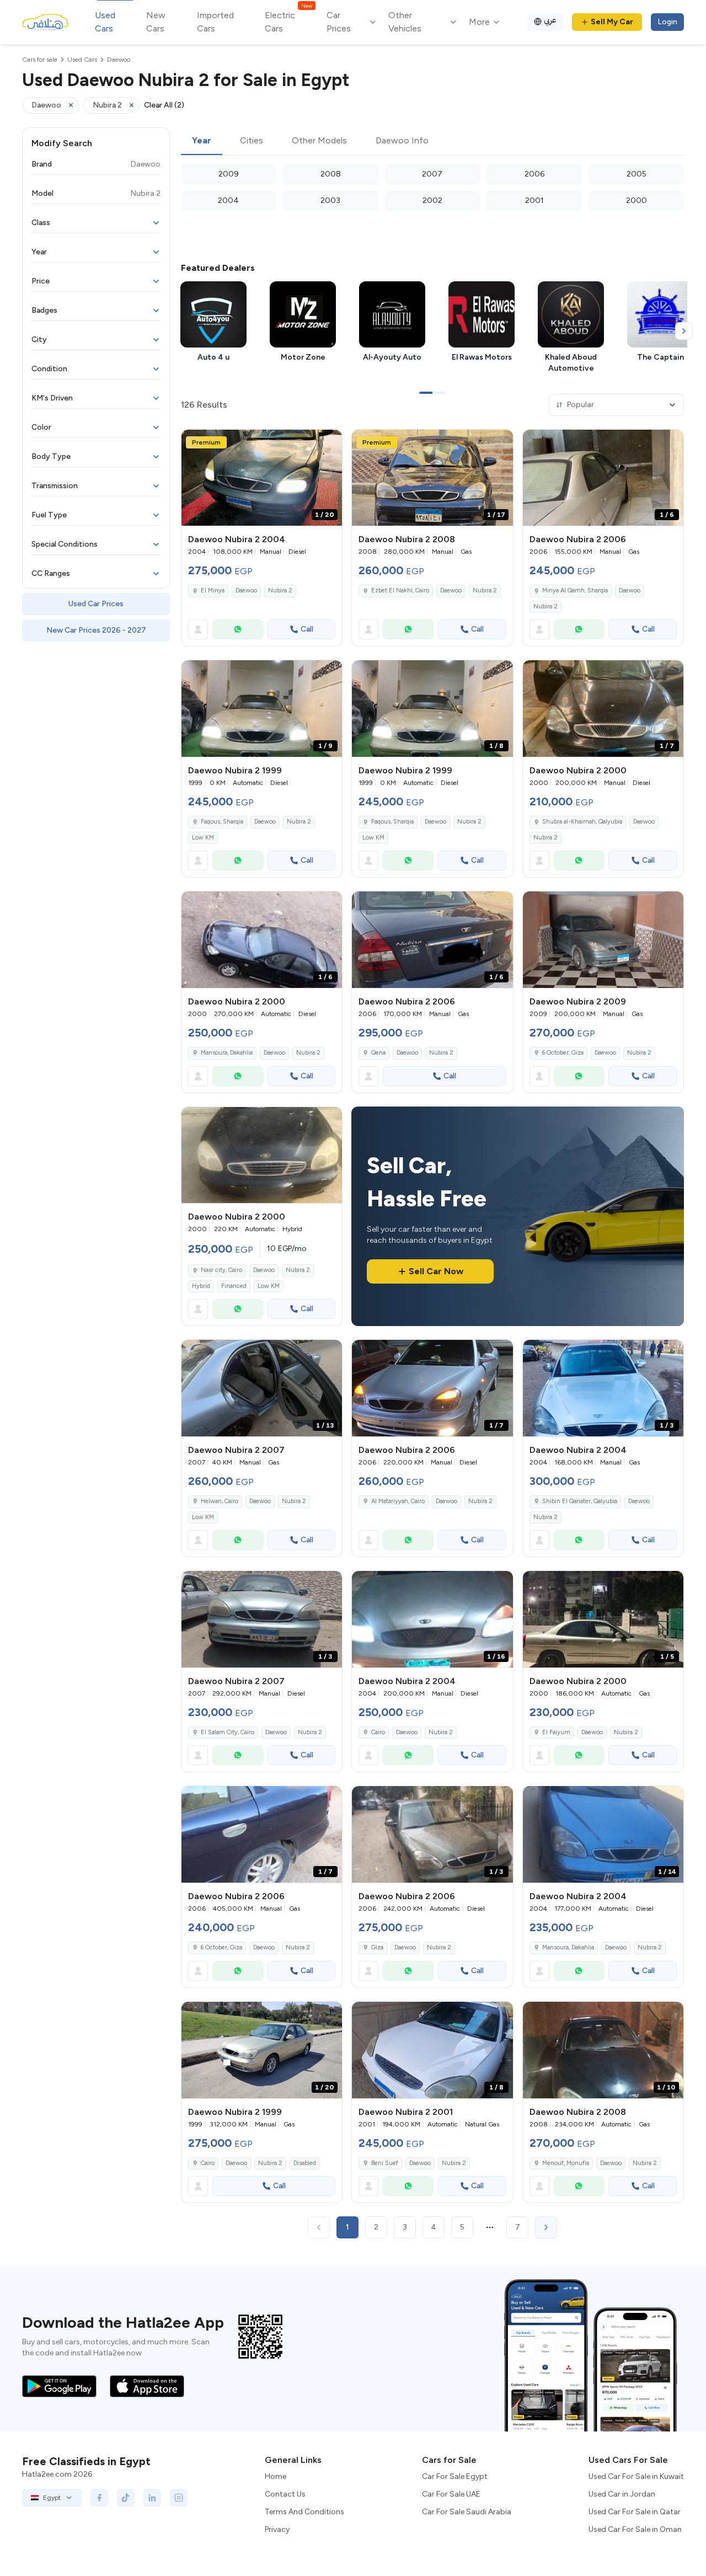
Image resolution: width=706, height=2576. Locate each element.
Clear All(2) (164, 105)
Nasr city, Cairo (221, 1270)
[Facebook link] (99, 2498)
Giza (377, 1947)
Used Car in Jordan (622, 2494)
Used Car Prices (96, 604)
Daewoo (246, 590)
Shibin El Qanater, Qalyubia (580, 1501)
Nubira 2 (280, 590)
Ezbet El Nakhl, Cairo (400, 590)
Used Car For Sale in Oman (635, 2529)
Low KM (203, 838)
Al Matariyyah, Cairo (398, 1501)
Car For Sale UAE (451, 2494)
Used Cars (105, 22)
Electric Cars (288, 21)
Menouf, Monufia (566, 2163)
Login (667, 22)
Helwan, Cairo (220, 1501)
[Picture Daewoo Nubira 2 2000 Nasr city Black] (262, 1155)
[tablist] (432, 141)
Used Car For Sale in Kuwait (636, 2476)
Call (307, 629)
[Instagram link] (179, 2498)
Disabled (305, 2163)
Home (276, 2476)
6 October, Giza (563, 1053)
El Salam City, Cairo (228, 1732)
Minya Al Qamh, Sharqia (575, 590)
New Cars (156, 22)
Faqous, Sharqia (222, 822)
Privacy (277, 2529)
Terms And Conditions (304, 2512)
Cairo (378, 1732)
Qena (378, 1053)
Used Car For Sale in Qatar (635, 2512)
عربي (550, 20)
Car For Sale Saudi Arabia (467, 2512)
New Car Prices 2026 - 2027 (96, 630)
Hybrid (201, 1286)
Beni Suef (385, 2163)
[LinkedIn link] (152, 2498)
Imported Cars (215, 22)
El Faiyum (556, 1732)
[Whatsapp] (238, 629)
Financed (234, 1286)
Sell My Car (612, 22)
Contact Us (285, 2494)
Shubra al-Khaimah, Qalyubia (582, 822)
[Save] (329, 443)
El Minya (213, 590)
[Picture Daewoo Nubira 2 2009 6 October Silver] (603, 940)
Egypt (52, 2498)
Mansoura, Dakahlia (227, 1053)
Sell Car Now (436, 1271)
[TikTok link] (126, 2498)
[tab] (202, 141)
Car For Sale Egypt (455, 2476)
